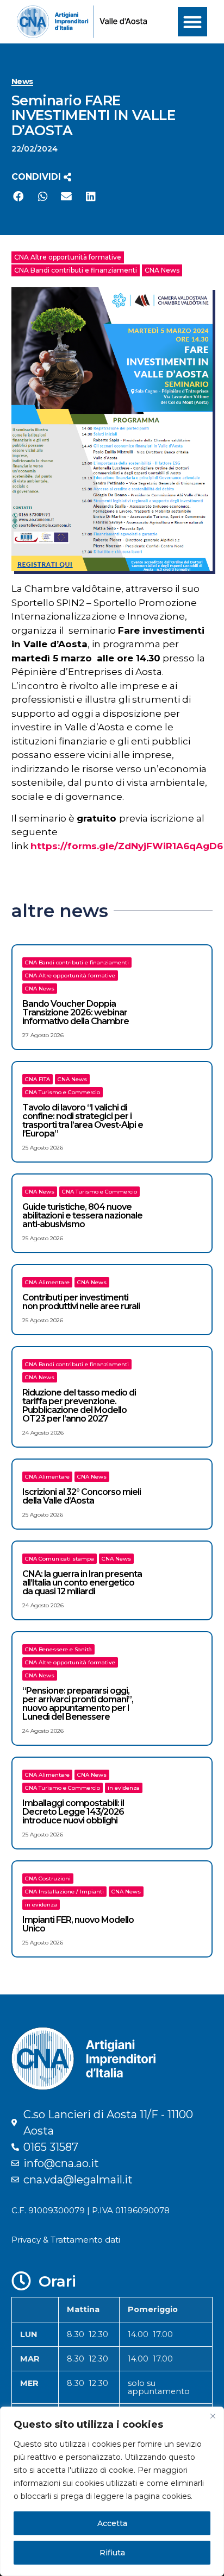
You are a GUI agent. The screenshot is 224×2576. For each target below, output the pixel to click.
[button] (192, 22)
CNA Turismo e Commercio (63, 1092)
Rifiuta (112, 2553)
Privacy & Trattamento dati (66, 2240)
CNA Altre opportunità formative (68, 257)
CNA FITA (38, 1079)
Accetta (112, 2523)
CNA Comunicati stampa (60, 1559)
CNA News (162, 270)
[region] (112, 2491)
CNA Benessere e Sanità (58, 1649)
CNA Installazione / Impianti (64, 1892)
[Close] (213, 2416)
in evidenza (124, 1788)
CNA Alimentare (47, 1282)
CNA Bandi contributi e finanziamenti (76, 270)
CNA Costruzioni (48, 1879)
